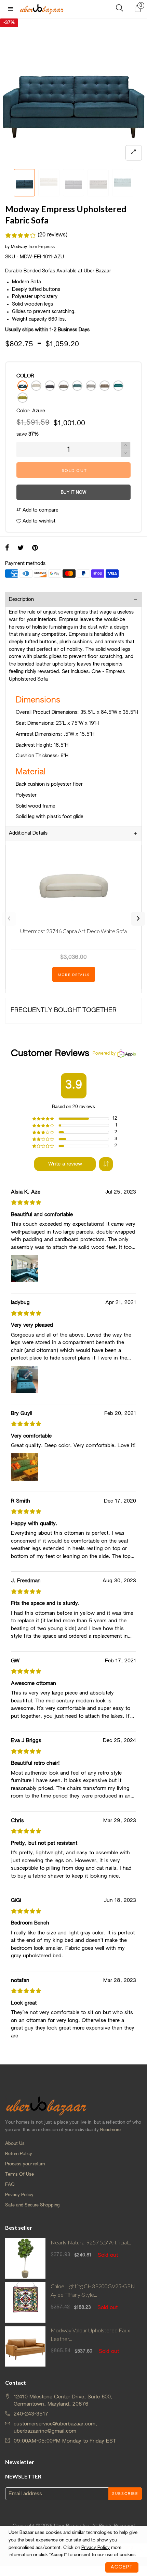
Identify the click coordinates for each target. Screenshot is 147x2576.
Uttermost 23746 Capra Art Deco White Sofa (73, 931)
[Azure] (23, 386)
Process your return (25, 2164)
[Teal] (118, 386)
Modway (19, 247)
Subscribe (125, 2494)
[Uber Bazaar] (42, 9)
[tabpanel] (73, 92)
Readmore (110, 2130)
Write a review (65, 1164)
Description (21, 600)
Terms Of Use (19, 2174)
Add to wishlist (38, 521)
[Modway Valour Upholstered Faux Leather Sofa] (25, 2346)
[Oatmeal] (105, 386)
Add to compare (40, 510)
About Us (15, 2144)
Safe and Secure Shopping (32, 2205)
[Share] (7, 549)
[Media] (134, 153)
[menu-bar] (12, 9)
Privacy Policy (19, 2195)
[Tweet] (21, 549)
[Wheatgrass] (23, 398)
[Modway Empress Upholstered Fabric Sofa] (73, 92)
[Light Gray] (91, 386)
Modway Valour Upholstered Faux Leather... (90, 2334)
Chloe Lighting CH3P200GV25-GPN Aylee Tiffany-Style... (93, 2290)
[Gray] (50, 386)
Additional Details (28, 833)
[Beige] (36, 386)
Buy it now (73, 493)
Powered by (104, 1054)
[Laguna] (77, 386)
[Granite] (64, 386)
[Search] (119, 9)
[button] (9, 183)
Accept (122, 2567)
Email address (25, 2494)
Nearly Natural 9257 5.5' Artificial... (91, 2242)
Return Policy (19, 2154)
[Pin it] (35, 549)
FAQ (10, 2185)
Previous (9, 919)
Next (138, 919)
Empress (46, 247)
